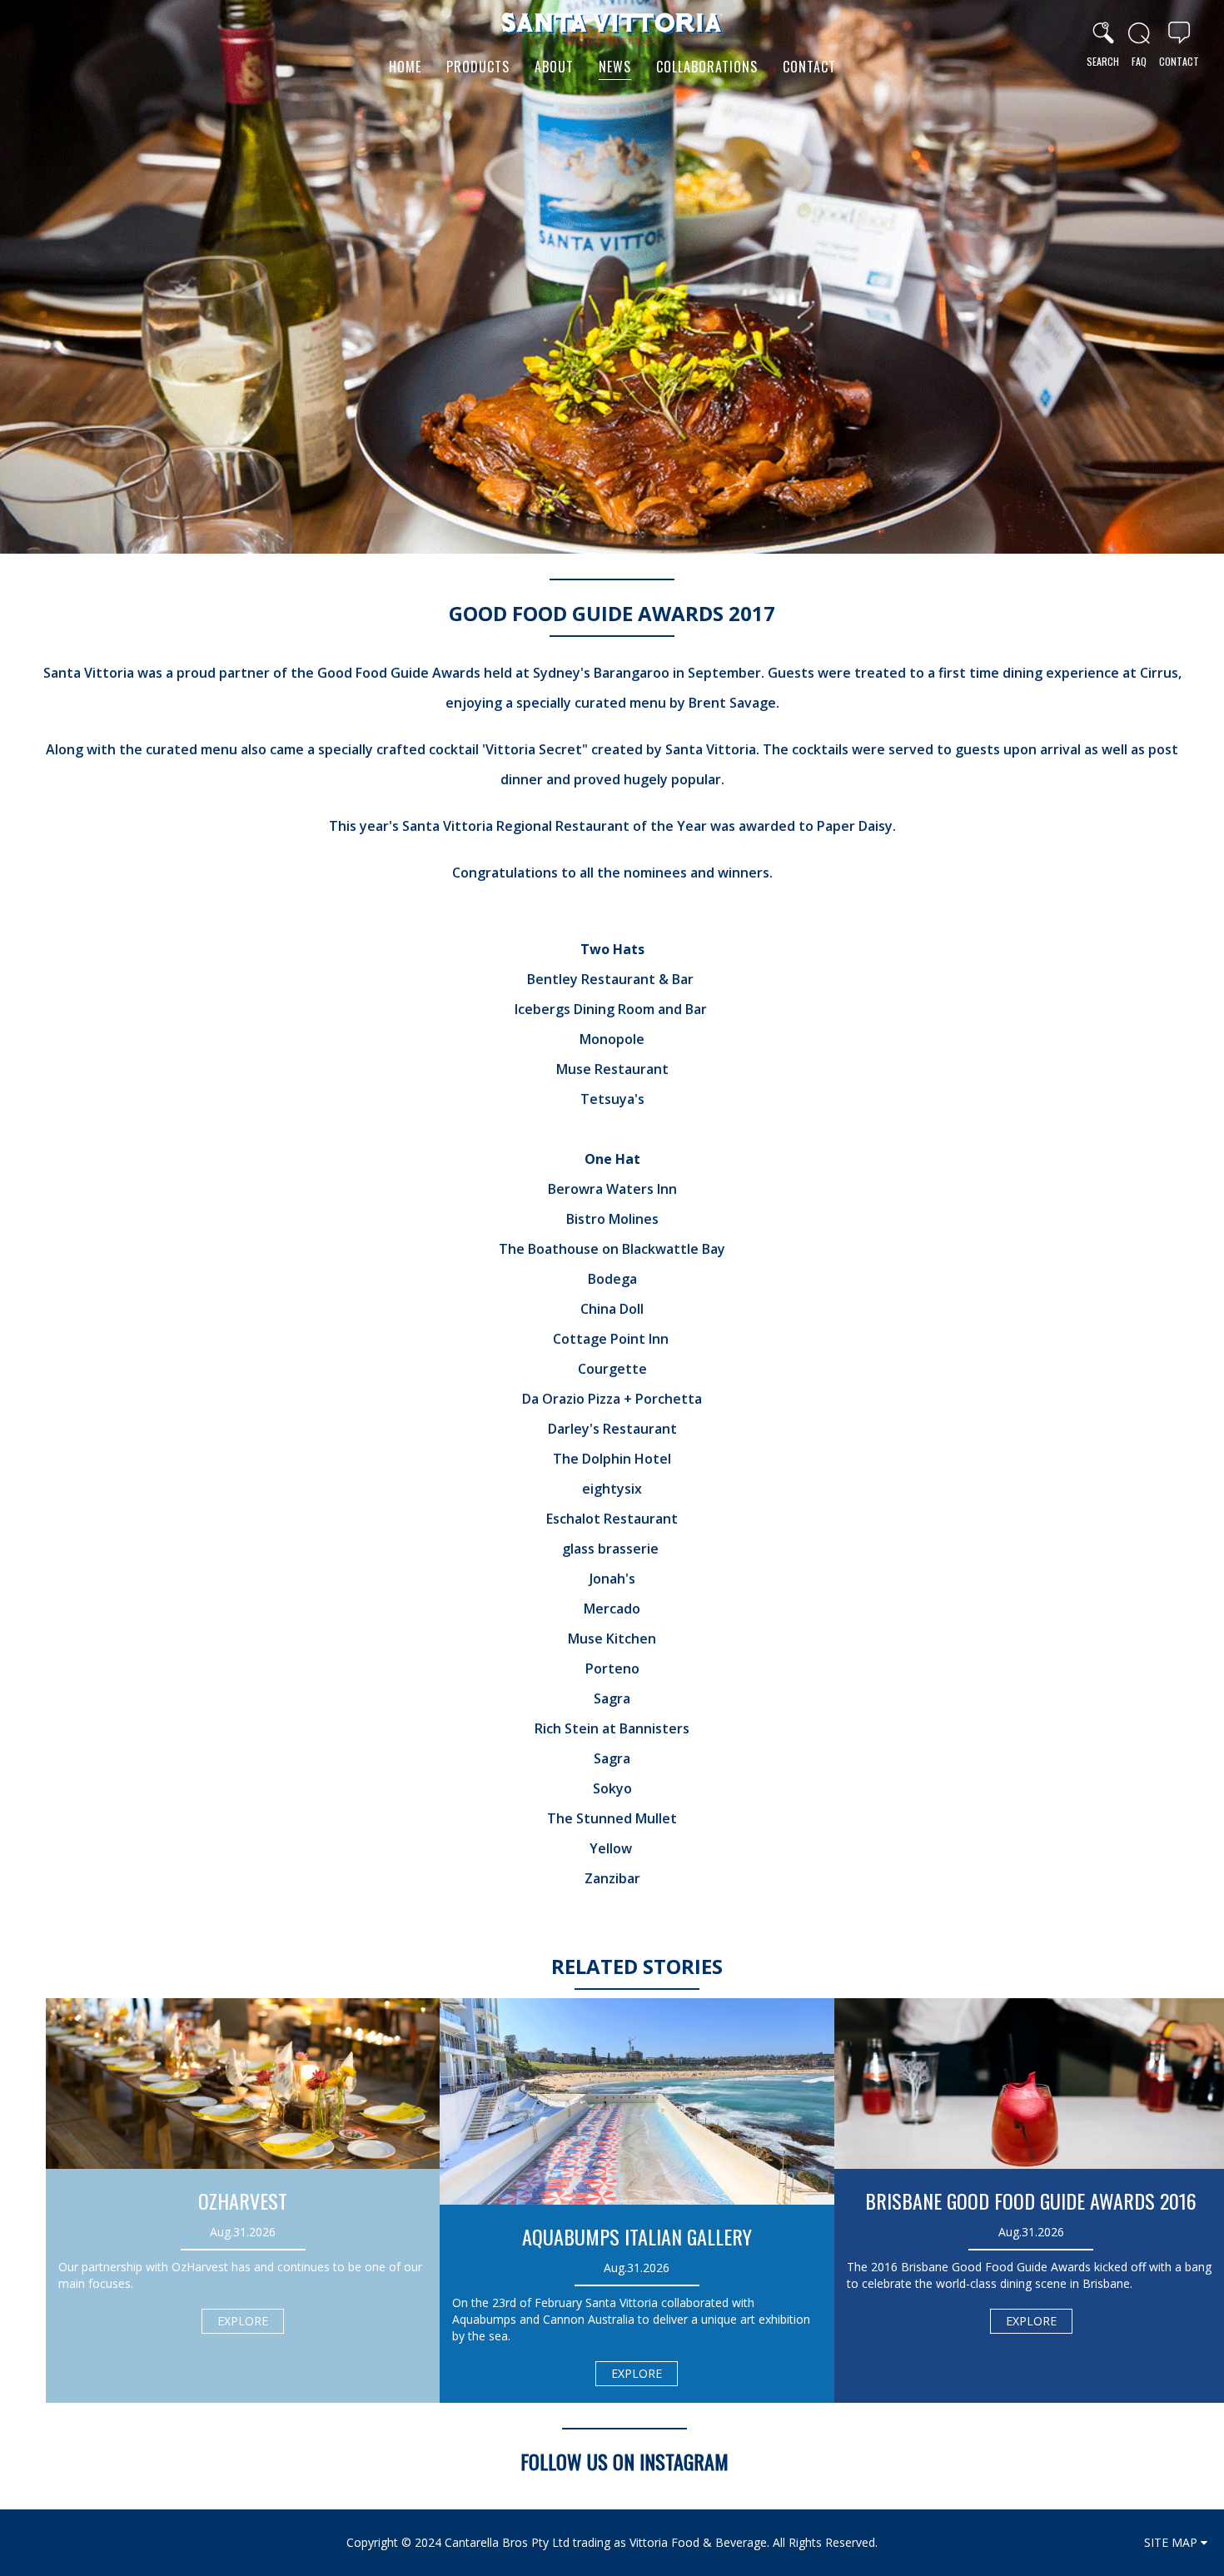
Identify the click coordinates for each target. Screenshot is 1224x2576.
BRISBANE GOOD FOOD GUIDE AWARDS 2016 (1031, 2201)
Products (478, 67)
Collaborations (707, 67)
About (554, 67)
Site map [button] (1172, 2542)
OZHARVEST (243, 2201)
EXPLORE (243, 2321)
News (615, 67)
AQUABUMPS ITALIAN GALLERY (637, 2236)
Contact (809, 67)
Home (405, 67)
